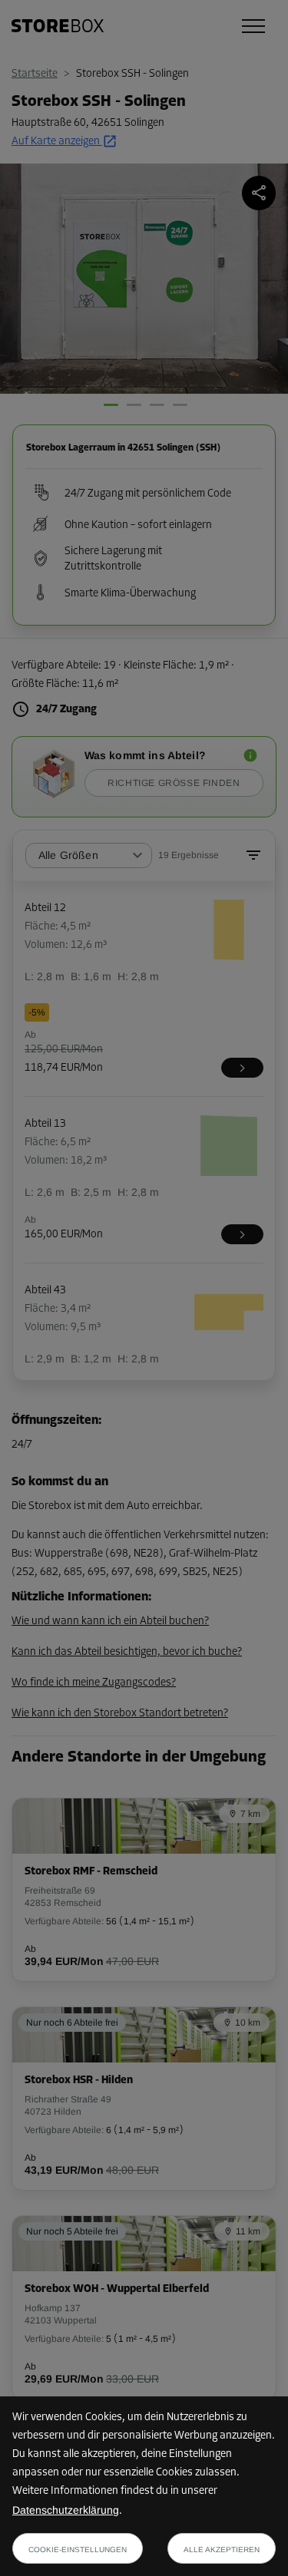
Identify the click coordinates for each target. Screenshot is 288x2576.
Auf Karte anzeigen (56, 142)
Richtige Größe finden (174, 783)
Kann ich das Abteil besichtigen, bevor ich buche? (127, 1652)
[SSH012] (242, 1068)
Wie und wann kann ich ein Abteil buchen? (110, 1622)
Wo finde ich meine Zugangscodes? (94, 1683)
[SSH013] (242, 1234)
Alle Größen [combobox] (68, 855)
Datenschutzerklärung (66, 2510)
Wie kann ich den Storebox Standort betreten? (120, 1714)
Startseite (35, 74)
